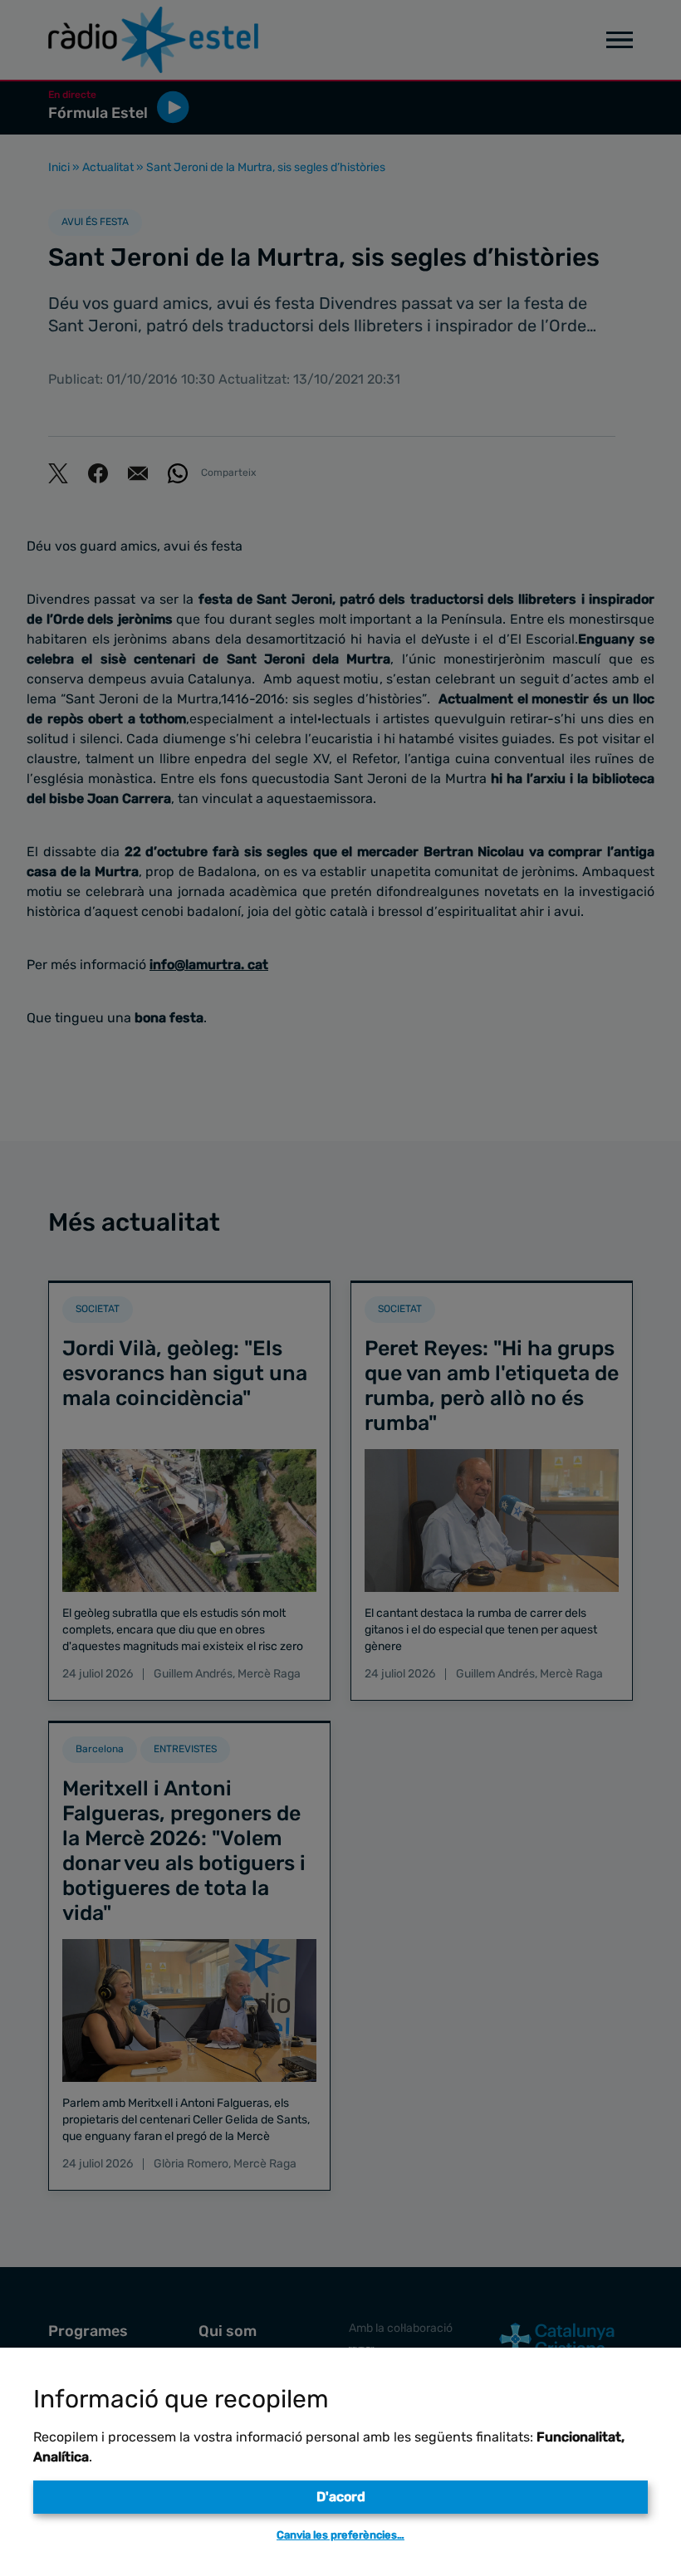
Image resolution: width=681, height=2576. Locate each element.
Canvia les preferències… (340, 2535)
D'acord (341, 2497)
